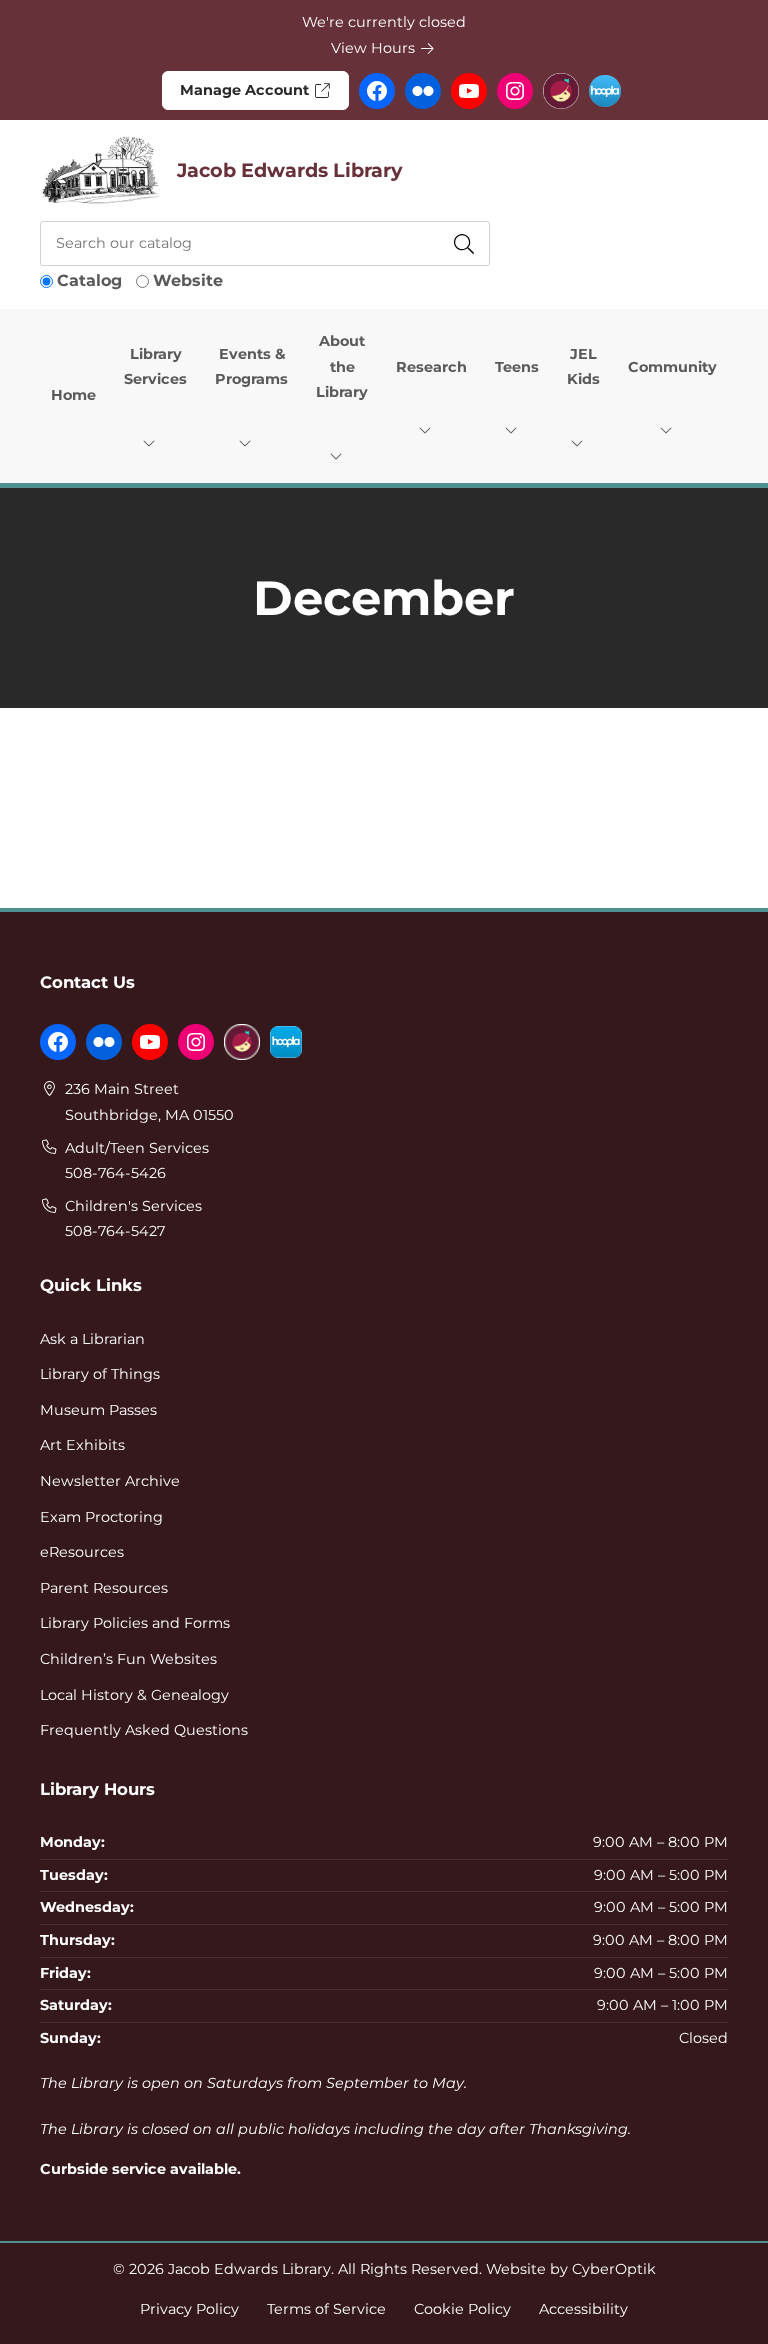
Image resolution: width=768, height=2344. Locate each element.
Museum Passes (98, 1410)
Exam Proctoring (101, 1517)
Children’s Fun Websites (128, 1659)
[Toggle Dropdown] (153, 442)
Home (73, 395)
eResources (82, 1552)
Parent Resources (104, 1588)
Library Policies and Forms (135, 1623)
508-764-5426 (115, 1173)
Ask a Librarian (92, 1339)
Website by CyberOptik (571, 2269)
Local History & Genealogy (134, 1695)
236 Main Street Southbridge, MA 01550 (149, 1102)
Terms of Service (326, 2309)
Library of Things (100, 1374)
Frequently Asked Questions (144, 1730)
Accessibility (583, 2309)
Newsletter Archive (110, 1481)
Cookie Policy (462, 2309)
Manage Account (246, 90)
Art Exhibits (82, 1445)
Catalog (89, 280)
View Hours (375, 48)
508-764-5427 (115, 1231)
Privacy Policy (189, 2309)
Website (188, 280)
